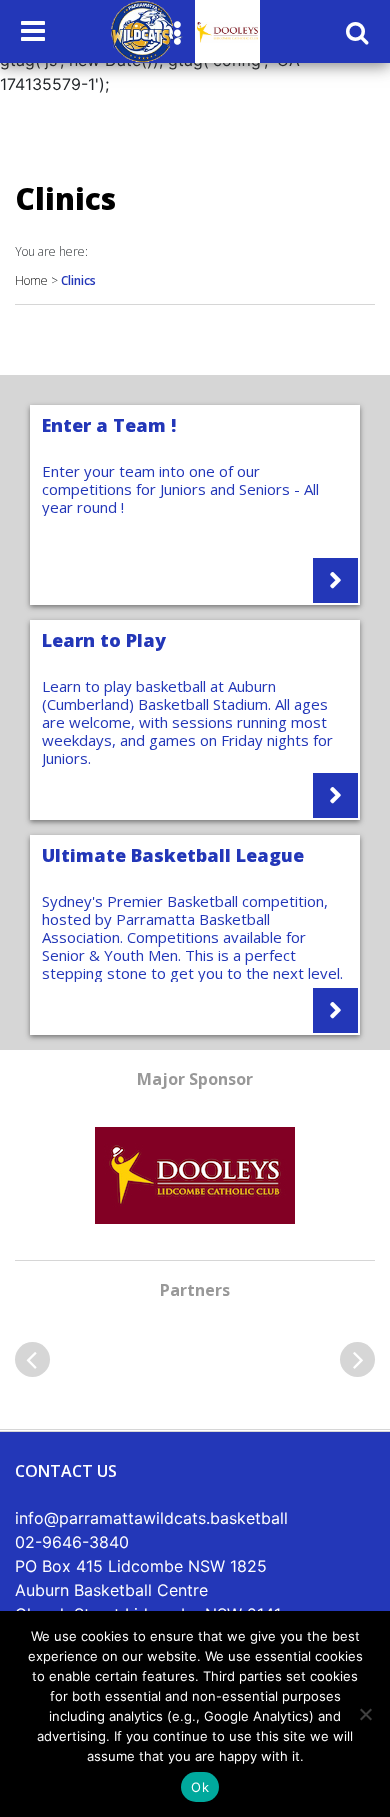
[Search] (357, 32)
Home (31, 280)
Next (357, 1359)
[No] (365, 1714)
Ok (200, 1787)
